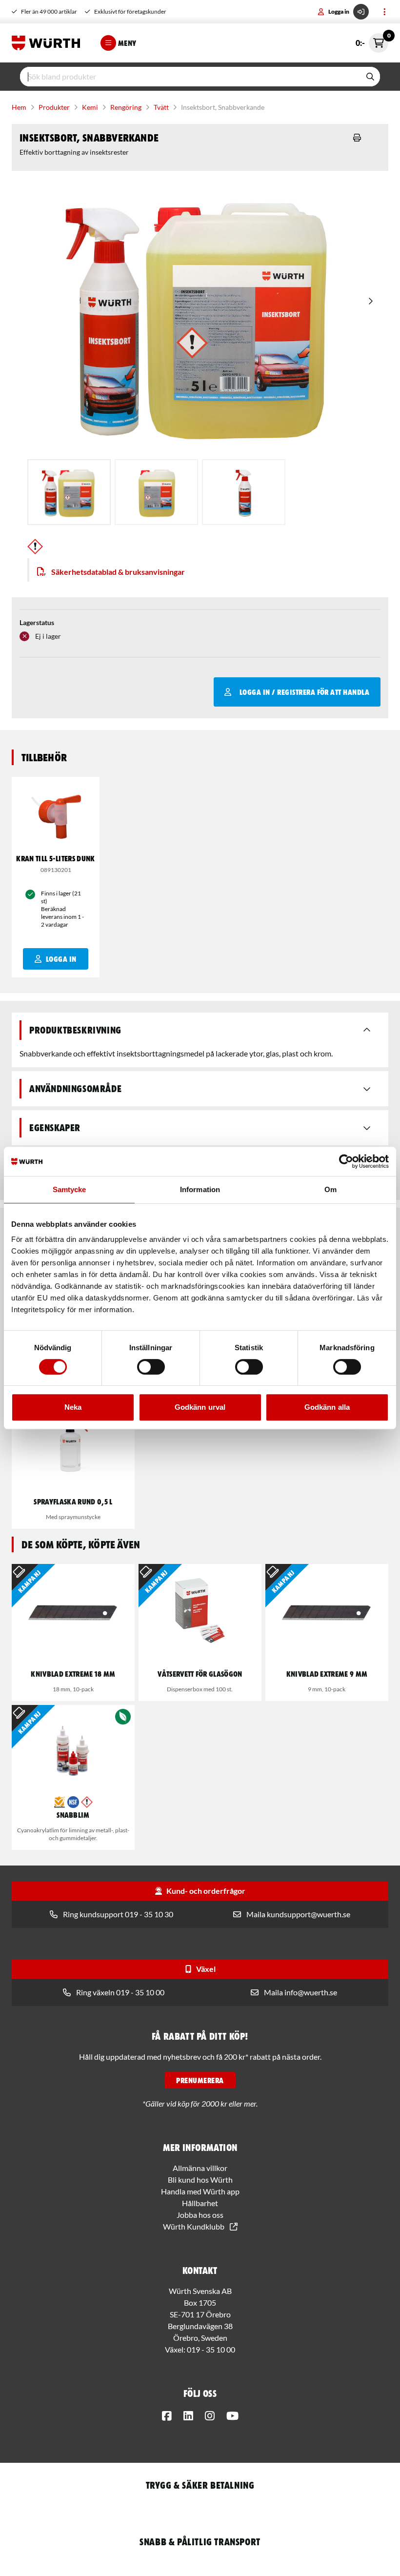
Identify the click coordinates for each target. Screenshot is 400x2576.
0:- (372, 40)
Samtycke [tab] (70, 1189)
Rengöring (126, 107)
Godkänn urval (200, 1407)
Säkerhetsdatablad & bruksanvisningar (118, 572)
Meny (127, 43)
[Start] (48, 43)
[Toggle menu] (384, 12)
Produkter (54, 107)
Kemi (90, 107)
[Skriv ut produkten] (357, 138)
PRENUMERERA (200, 2080)
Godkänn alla (327, 1407)
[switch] (151, 1367)
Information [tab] (200, 1189)
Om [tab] (330, 1189)
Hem (19, 107)
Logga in (339, 11)
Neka (73, 1407)
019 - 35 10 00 (211, 2349)
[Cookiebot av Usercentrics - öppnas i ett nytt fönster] (346, 1161)
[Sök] (370, 77)
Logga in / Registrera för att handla (304, 692)
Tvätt (161, 107)
